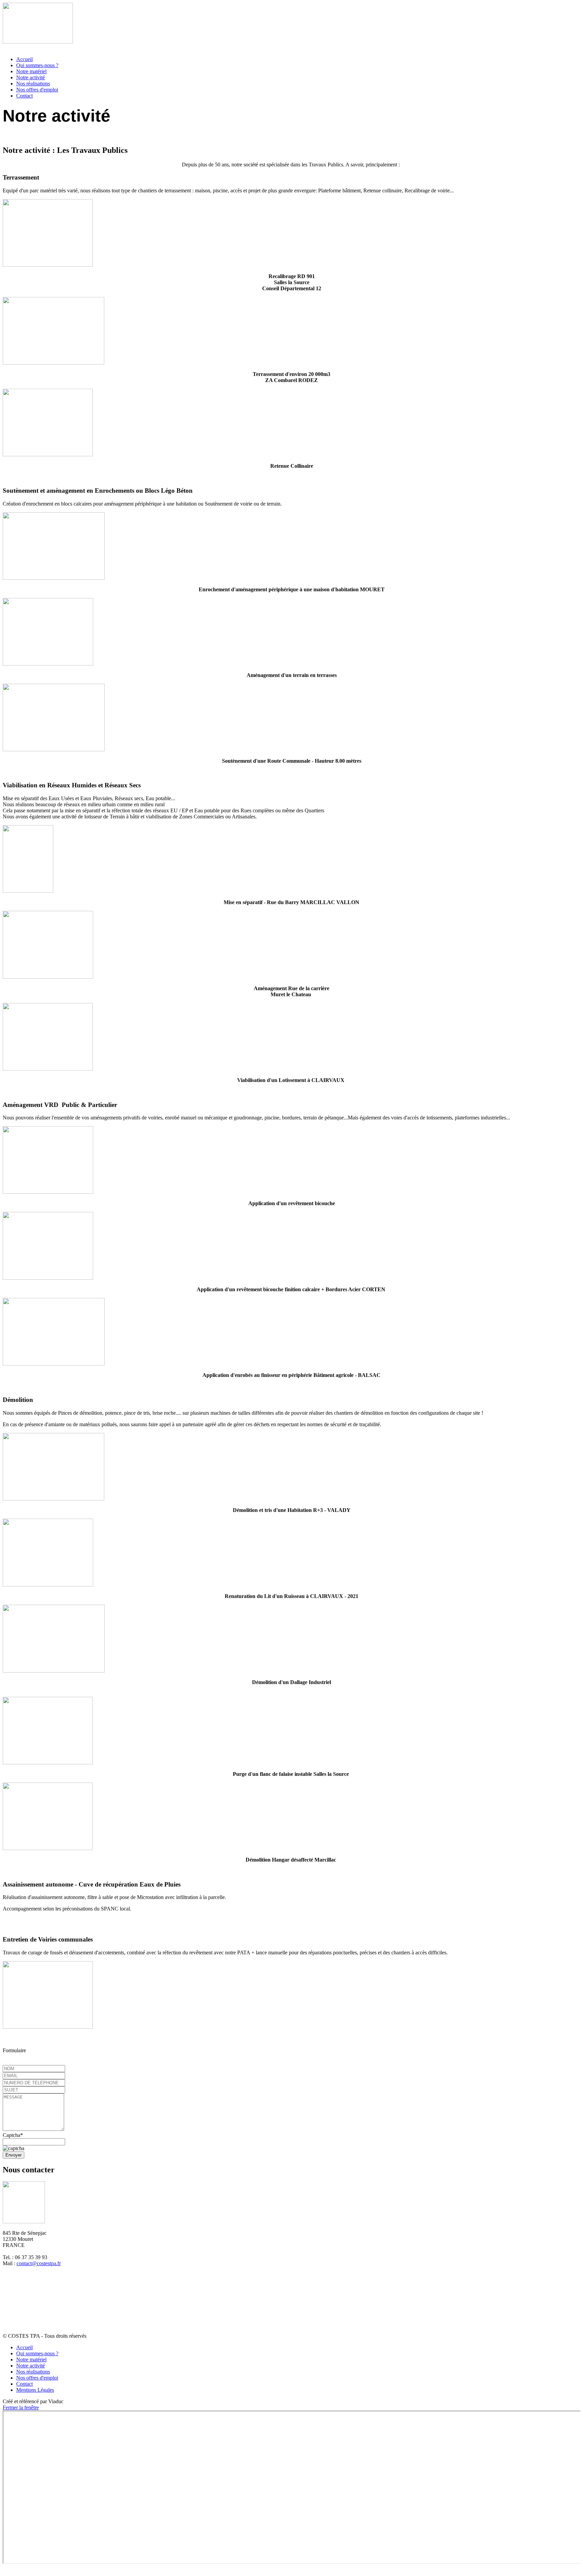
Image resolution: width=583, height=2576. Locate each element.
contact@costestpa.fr (39, 2263)
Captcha (11, 2135)
